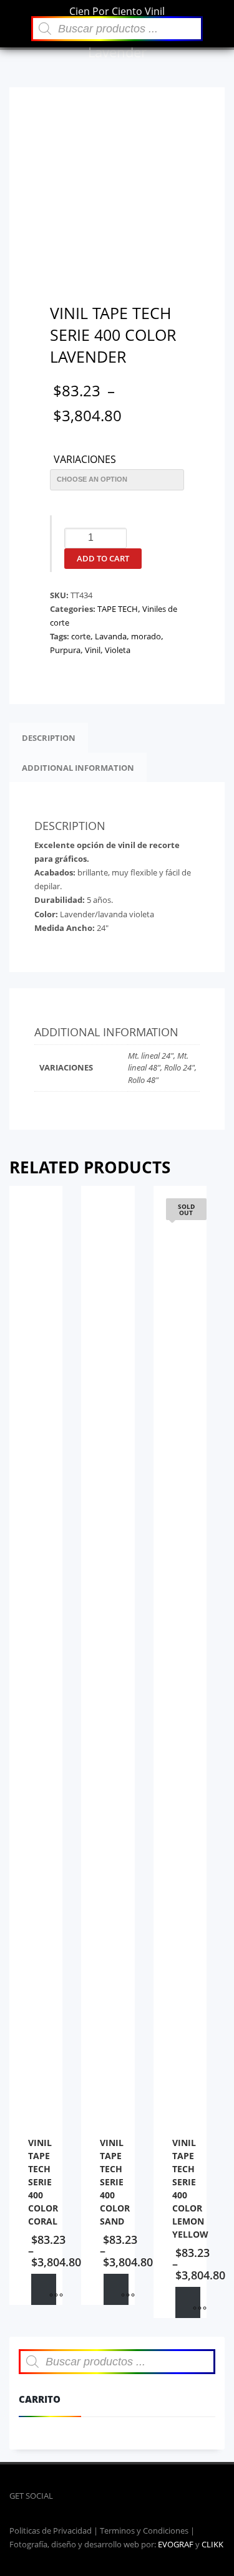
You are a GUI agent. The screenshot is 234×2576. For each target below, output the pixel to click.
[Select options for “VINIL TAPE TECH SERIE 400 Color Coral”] (44, 2289)
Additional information (78, 768)
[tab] (49, 738)
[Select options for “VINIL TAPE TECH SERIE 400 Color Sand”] (116, 2289)
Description (49, 738)
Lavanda (111, 636)
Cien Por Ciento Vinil (117, 11)
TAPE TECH (118, 609)
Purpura (65, 650)
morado (146, 636)
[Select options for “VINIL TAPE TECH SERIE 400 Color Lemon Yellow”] (188, 2302)
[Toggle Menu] (16, 15)
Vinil (93, 650)
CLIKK (212, 2544)
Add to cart (103, 558)
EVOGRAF (176, 2544)
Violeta (118, 650)
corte (81, 636)
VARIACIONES (85, 460)
